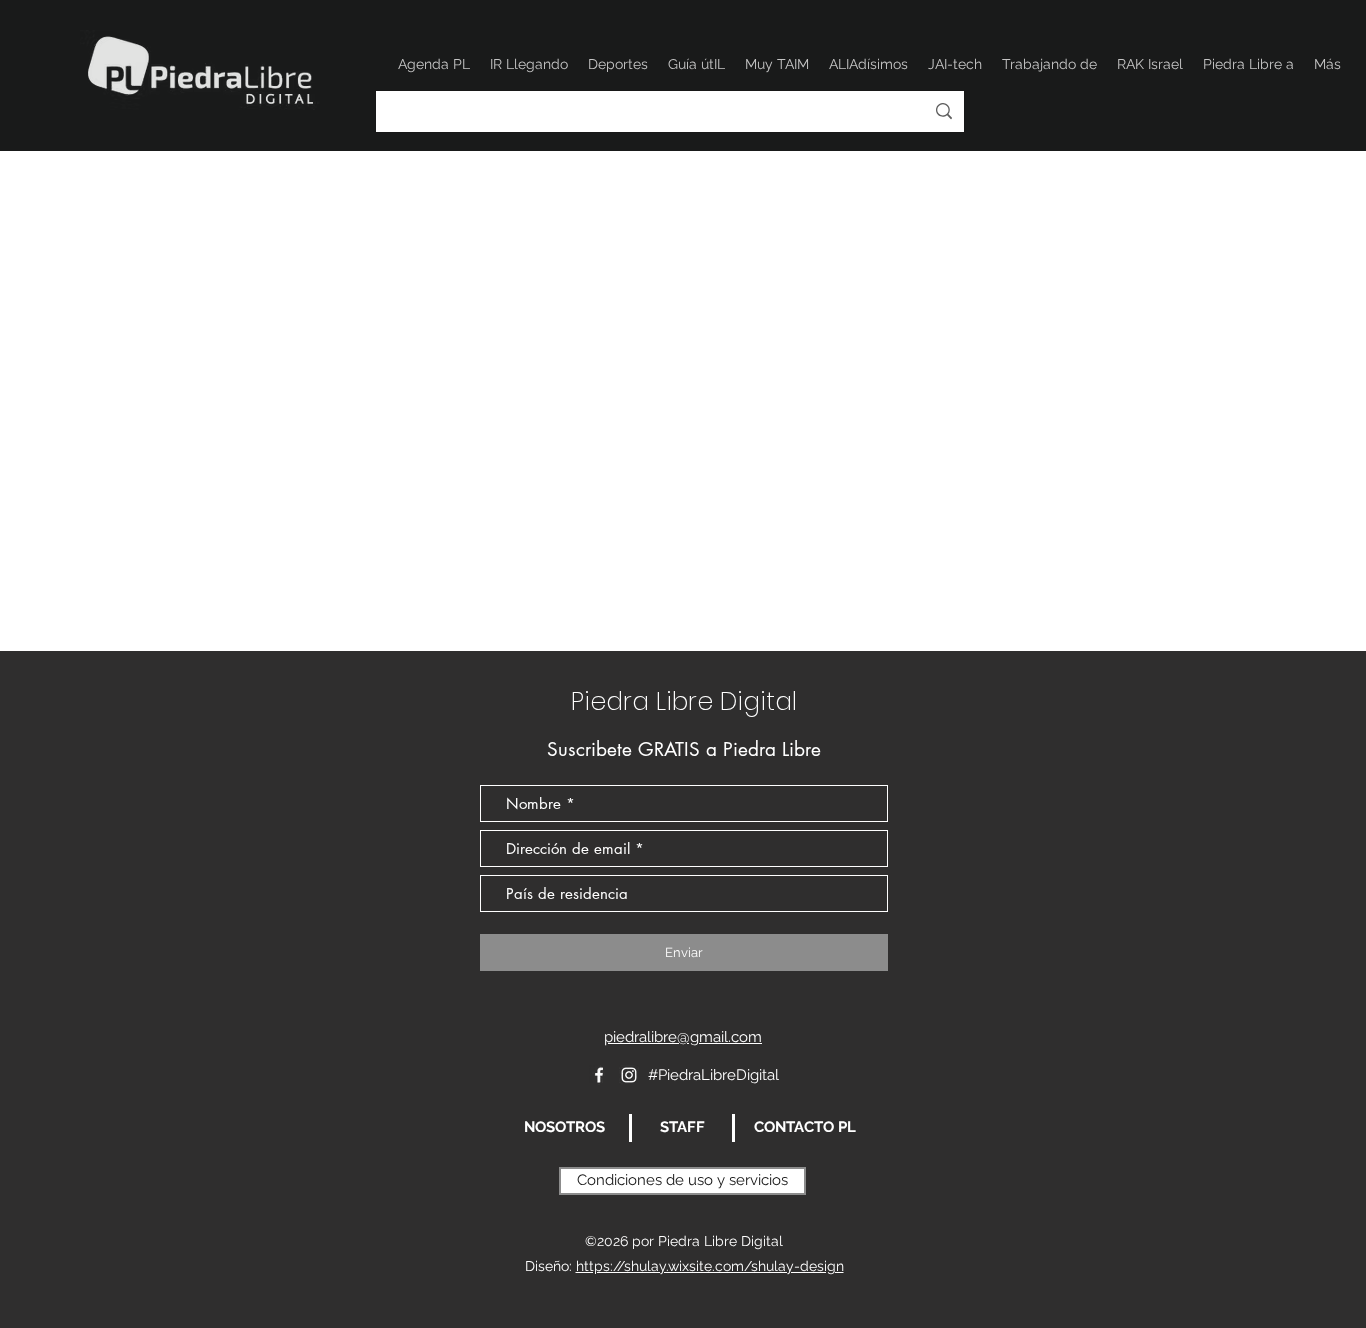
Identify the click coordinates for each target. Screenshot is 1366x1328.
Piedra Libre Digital (684, 701)
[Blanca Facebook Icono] (599, 1075)
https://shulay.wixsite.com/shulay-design (710, 1266)
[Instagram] (629, 1075)
